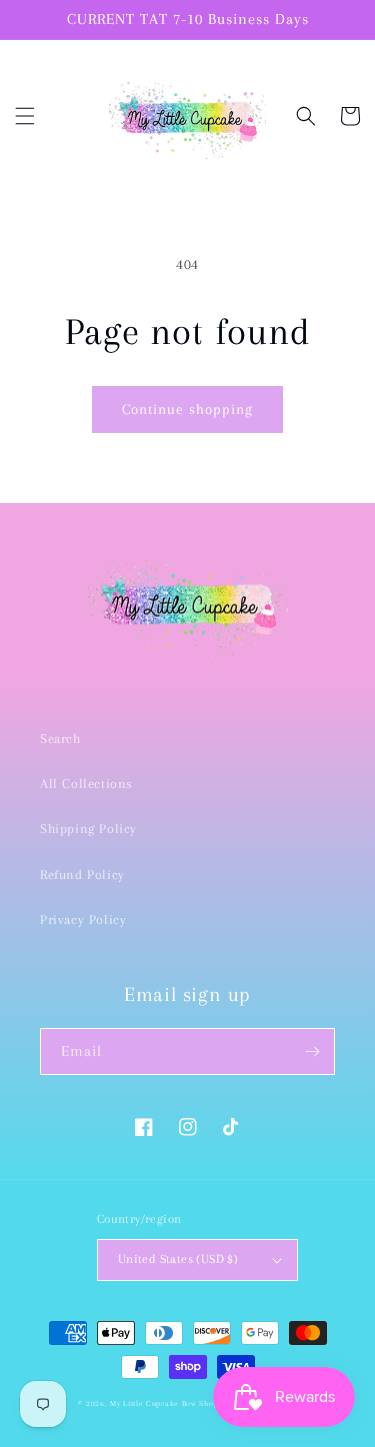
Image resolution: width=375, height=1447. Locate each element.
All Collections (86, 783)
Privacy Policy (83, 919)
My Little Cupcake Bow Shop (164, 1403)
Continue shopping (187, 409)
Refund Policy (82, 874)
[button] (25, 116)
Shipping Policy (88, 828)
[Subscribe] (312, 1051)
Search (60, 738)
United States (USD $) (178, 1259)
